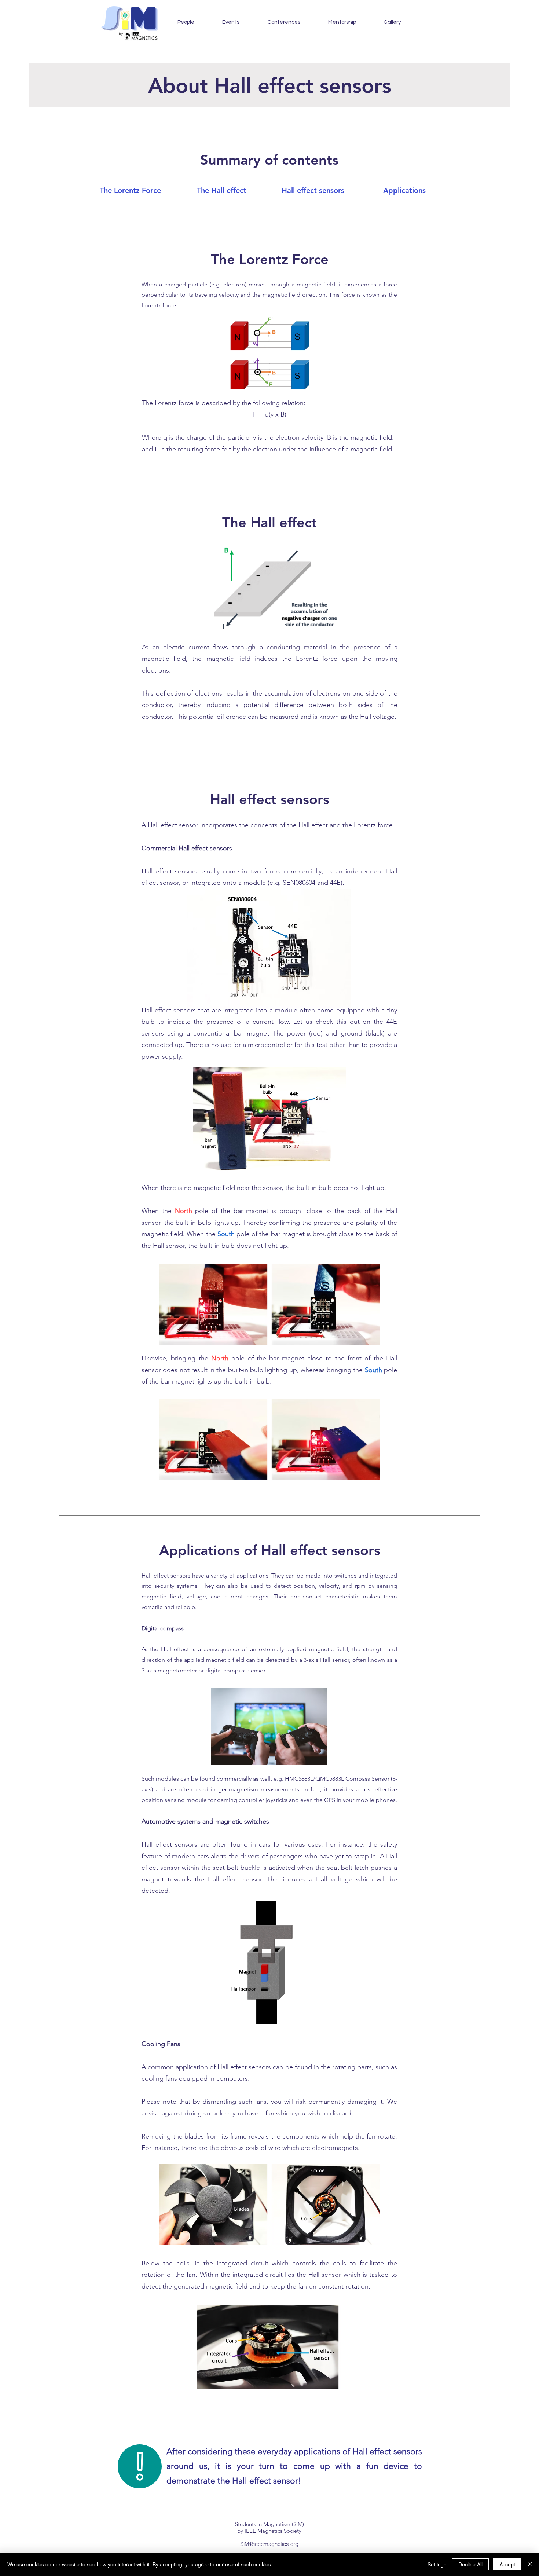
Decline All (470, 2564)
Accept (507, 2564)
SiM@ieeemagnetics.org (269, 2544)
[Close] (530, 2564)
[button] (230, 22)
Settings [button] (437, 2564)
